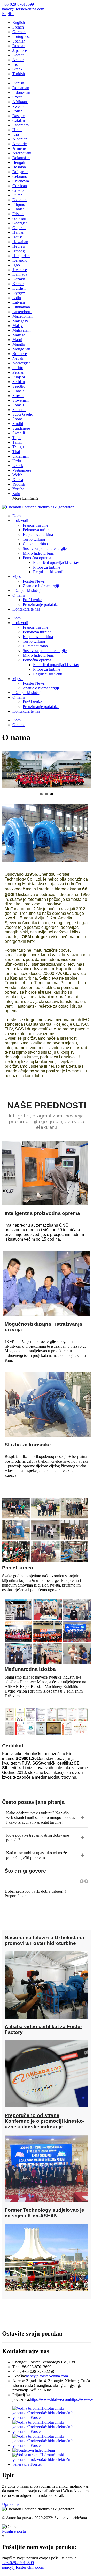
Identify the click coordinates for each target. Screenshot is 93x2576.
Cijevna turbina (35, 544)
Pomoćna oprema (37, 558)
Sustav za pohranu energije (45, 549)
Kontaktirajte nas (26, 609)
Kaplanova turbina (38, 535)
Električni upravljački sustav (56, 562)
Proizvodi (20, 521)
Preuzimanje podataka (41, 604)
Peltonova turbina (37, 530)
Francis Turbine (36, 525)
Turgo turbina (34, 539)
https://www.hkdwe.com (50, 2399)
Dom (17, 516)
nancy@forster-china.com (47, 2376)
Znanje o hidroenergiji (41, 586)
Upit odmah (12, 2504)
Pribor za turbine (47, 567)
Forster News (34, 581)
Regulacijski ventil (48, 572)
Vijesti (18, 576)
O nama (19, 595)
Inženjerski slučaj (26, 590)
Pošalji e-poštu (14, 2531)
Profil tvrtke (32, 600)
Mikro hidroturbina (38, 553)
